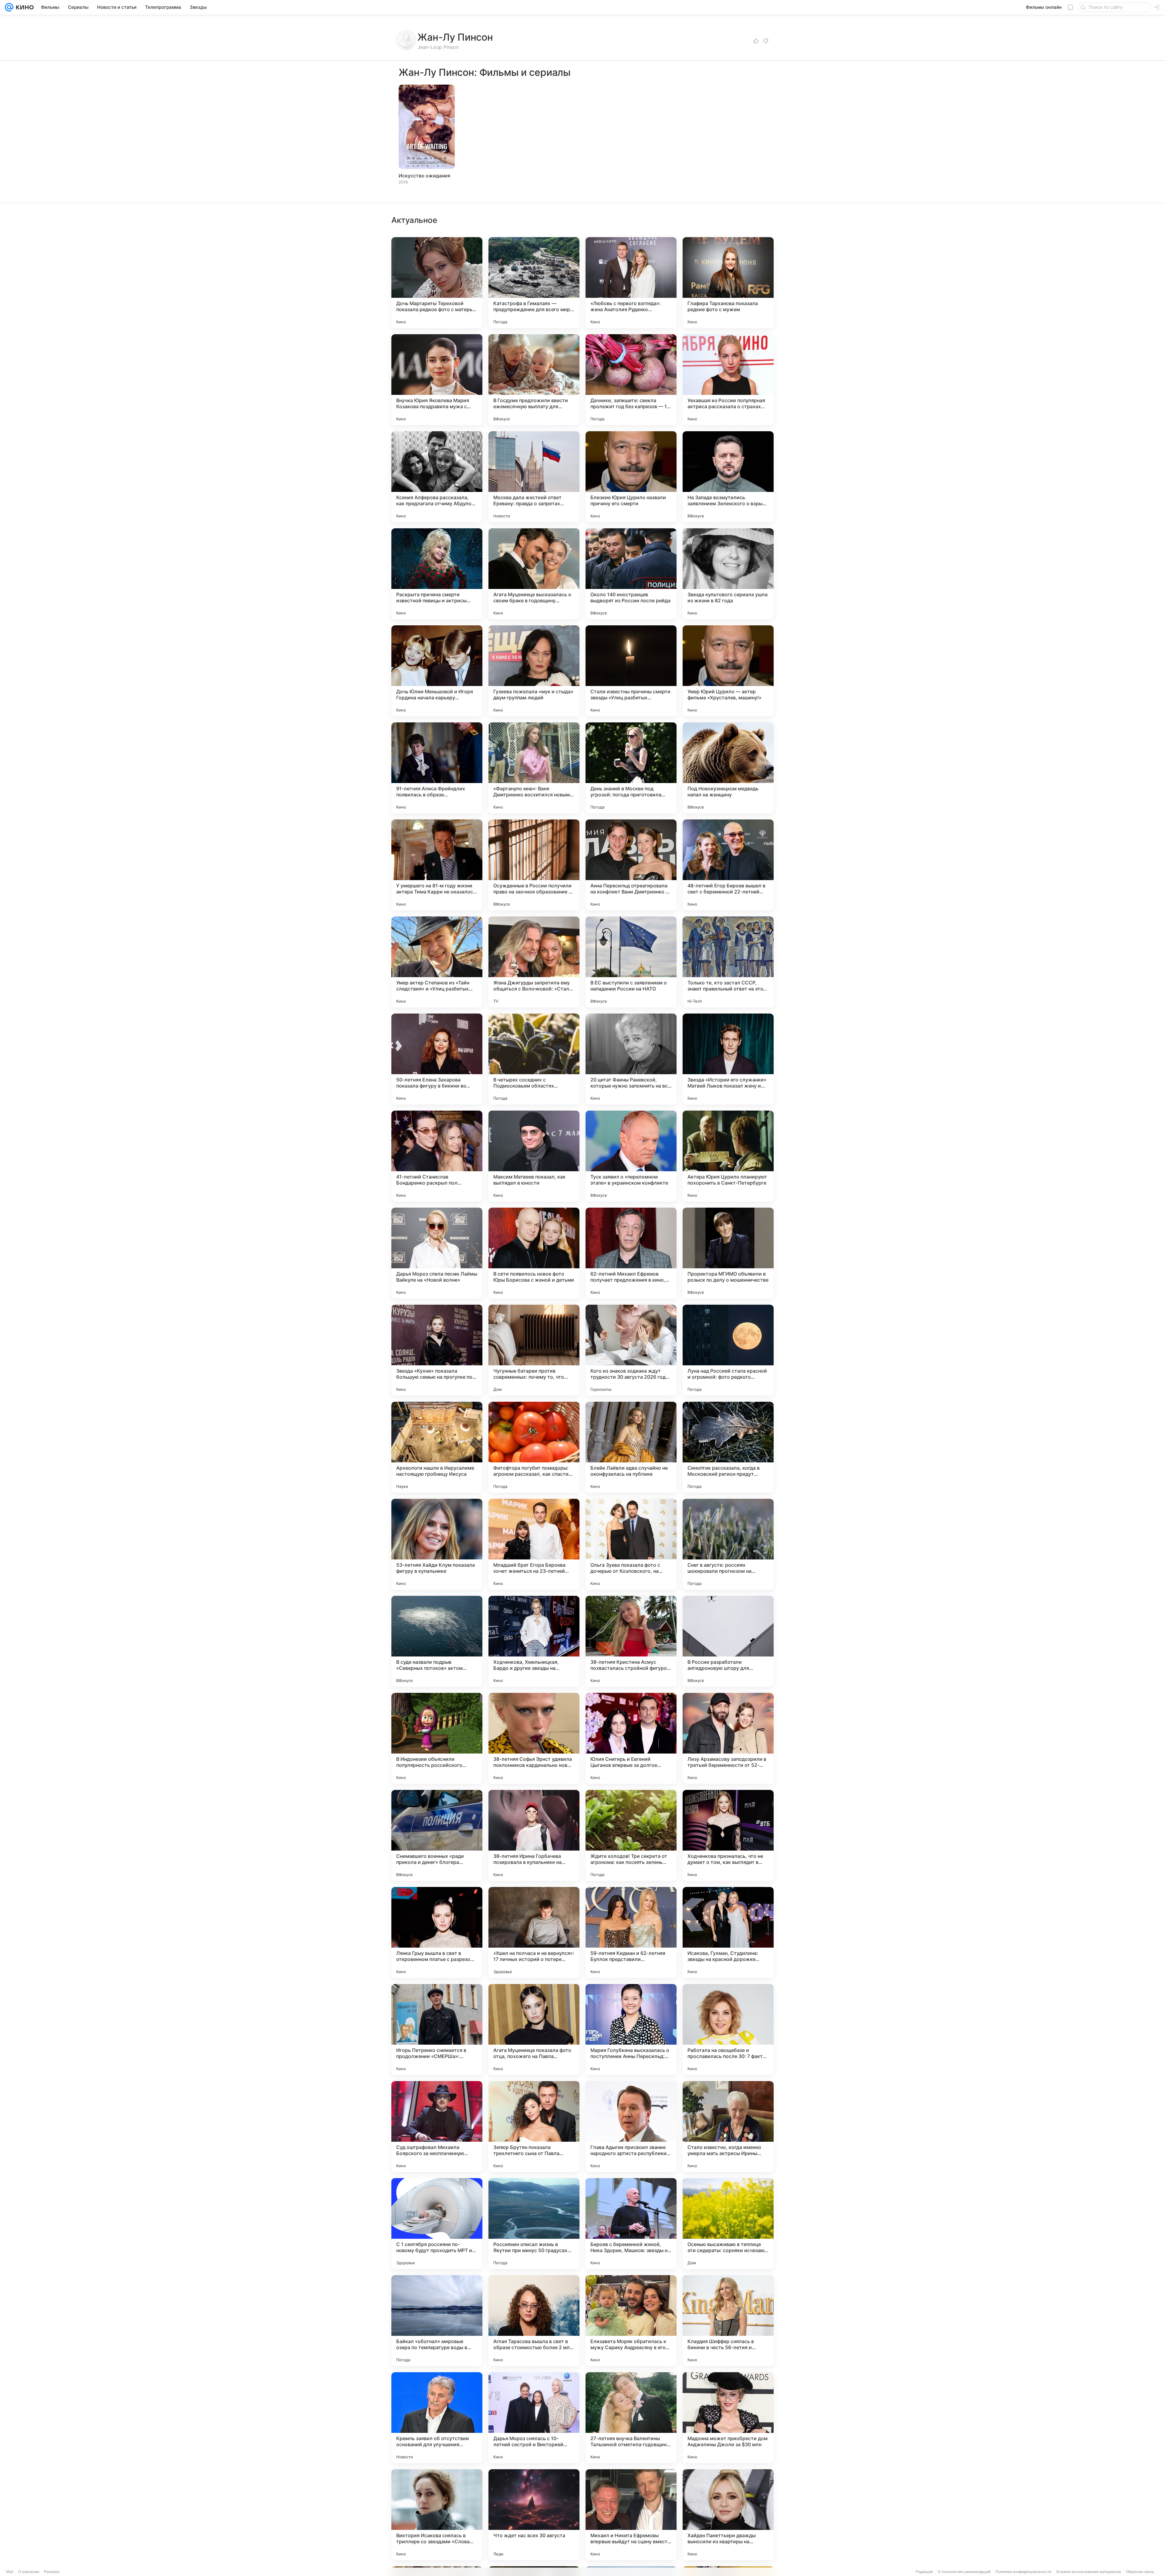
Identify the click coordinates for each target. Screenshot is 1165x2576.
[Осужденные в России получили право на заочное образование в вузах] (534, 865)
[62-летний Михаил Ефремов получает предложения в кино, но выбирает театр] (631, 1253)
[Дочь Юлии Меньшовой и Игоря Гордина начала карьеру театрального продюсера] (437, 671)
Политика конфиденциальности (1023, 2572)
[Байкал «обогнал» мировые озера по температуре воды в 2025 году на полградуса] (437, 2321)
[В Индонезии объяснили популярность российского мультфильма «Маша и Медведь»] (437, 1738)
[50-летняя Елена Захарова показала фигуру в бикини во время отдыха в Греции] (437, 1059)
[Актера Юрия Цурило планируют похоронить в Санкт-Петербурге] (728, 1156)
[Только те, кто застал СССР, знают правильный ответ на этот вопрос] (728, 962)
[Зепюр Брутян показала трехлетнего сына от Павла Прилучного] (534, 2127)
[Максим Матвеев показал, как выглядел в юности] (534, 1156)
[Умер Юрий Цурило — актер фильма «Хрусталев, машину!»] (728, 671)
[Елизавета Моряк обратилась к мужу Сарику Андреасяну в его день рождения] (631, 2321)
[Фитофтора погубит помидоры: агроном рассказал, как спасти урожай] (534, 1447)
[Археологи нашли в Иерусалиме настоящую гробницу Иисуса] (437, 1447)
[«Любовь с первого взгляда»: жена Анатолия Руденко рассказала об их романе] (631, 283)
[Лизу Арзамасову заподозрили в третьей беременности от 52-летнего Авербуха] (728, 1738)
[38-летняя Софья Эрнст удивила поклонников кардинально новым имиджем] (534, 1738)
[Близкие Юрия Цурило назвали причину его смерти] (631, 477)
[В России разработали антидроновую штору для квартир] (728, 1641)
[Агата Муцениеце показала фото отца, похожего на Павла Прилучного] (534, 2030)
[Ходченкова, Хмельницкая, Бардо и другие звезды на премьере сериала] (534, 1641)
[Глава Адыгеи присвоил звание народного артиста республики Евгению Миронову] (631, 2127)
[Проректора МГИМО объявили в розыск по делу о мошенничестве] (728, 1253)
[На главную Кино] (24, 7)
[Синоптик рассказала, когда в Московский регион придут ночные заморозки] (728, 1447)
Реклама (52, 2572)
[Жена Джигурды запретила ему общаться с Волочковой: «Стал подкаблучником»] (534, 962)
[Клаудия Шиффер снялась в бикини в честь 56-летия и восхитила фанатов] (728, 2321)
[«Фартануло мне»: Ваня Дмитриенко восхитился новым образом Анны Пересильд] (534, 768)
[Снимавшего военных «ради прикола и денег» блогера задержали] (437, 1835)
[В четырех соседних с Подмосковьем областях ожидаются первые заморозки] (534, 1059)
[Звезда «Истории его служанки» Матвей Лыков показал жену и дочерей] (728, 1059)
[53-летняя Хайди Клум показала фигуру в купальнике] (437, 1544)
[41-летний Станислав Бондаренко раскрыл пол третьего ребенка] (437, 1156)
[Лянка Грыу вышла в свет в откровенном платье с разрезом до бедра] (437, 1932)
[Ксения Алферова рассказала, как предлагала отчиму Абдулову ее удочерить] (437, 477)
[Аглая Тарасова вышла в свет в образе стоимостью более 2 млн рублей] (534, 2321)
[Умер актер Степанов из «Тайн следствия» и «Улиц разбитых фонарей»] (437, 962)
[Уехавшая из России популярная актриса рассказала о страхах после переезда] (728, 380)
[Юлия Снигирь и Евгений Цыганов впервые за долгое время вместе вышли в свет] (631, 1738)
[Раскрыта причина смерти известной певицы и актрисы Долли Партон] (437, 574)
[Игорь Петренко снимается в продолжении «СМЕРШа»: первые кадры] (437, 2030)
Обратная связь (1140, 2572)
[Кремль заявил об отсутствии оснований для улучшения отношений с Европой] (437, 2418)
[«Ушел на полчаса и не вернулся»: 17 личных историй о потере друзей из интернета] (534, 1932)
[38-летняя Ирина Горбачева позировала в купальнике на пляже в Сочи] (534, 1835)
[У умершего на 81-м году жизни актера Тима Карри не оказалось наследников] (437, 865)
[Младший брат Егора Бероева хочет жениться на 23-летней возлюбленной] (534, 1544)
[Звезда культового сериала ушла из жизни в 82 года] (728, 574)
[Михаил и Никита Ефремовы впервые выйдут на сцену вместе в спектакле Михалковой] (631, 2515)
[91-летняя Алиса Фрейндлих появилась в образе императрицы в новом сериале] (437, 768)
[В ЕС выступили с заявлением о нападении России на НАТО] (631, 962)
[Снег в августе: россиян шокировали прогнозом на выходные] (728, 1544)
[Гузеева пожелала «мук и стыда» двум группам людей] (534, 671)
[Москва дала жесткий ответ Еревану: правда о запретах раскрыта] (534, 477)
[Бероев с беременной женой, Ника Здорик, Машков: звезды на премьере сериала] (631, 2224)
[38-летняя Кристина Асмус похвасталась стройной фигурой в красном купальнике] (631, 1641)
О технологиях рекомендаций (964, 2572)
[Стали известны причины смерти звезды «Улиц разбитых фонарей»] (631, 671)
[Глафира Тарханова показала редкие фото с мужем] (728, 283)
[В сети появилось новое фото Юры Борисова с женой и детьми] (534, 1253)
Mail (10, 2572)
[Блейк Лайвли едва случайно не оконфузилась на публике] (631, 1447)
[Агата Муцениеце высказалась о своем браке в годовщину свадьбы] (534, 574)
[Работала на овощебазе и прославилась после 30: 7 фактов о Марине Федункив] (728, 2030)
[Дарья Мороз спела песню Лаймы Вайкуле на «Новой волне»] (437, 1253)
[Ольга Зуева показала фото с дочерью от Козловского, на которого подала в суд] (631, 1544)
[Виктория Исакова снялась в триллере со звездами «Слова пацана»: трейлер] (437, 2515)
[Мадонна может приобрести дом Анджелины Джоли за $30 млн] (728, 2418)
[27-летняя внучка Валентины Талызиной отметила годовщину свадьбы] (631, 2418)
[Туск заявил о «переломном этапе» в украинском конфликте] (631, 1156)
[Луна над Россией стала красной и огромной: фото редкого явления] (728, 1350)
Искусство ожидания (424, 176)
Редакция (924, 2572)
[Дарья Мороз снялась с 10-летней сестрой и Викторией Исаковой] (534, 2418)
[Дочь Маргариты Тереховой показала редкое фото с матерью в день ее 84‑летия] (437, 283)
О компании (29, 2572)
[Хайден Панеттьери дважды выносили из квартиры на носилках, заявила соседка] (728, 2515)
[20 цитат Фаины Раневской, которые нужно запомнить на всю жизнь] (631, 1059)
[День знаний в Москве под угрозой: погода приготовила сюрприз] (631, 768)
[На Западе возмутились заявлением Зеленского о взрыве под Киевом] (728, 477)
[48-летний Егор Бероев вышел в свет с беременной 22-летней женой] (728, 865)
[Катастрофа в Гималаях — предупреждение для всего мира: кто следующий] (534, 283)
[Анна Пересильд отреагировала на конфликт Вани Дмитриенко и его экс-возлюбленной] (631, 865)
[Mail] (9, 7)
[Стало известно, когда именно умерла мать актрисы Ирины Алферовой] (728, 2127)
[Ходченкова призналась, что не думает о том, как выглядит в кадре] (728, 1835)
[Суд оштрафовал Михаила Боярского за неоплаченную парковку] (437, 2127)
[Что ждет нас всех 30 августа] (534, 2515)
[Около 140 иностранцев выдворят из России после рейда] (631, 574)
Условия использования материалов (1089, 2572)
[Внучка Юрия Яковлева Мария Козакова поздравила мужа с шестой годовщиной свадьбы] (437, 380)
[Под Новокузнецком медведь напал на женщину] (728, 768)
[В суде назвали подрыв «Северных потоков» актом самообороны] (437, 1641)
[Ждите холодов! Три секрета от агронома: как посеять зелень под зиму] (631, 1835)
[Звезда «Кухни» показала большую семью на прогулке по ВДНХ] (437, 1350)
